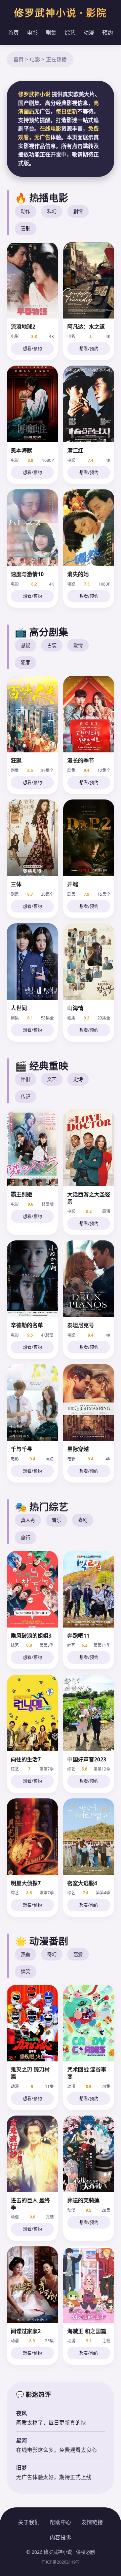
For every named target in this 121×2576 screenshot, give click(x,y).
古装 (52, 645)
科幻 (52, 211)
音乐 (56, 1520)
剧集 (51, 33)
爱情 (78, 645)
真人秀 (28, 1520)
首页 (13, 33)
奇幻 (52, 1954)
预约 (108, 33)
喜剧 (26, 229)
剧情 (78, 211)
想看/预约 (32, 348)
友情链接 (92, 2522)
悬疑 (26, 645)
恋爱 (78, 1954)
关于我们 (29, 2522)
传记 (26, 1097)
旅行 (26, 1538)
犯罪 (26, 662)
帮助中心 (61, 2522)
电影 (32, 33)
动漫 (89, 33)
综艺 (70, 33)
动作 (26, 211)
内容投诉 (61, 2537)
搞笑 (26, 1971)
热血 (26, 1954)
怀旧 (26, 1079)
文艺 (52, 1079)
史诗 (78, 1079)
